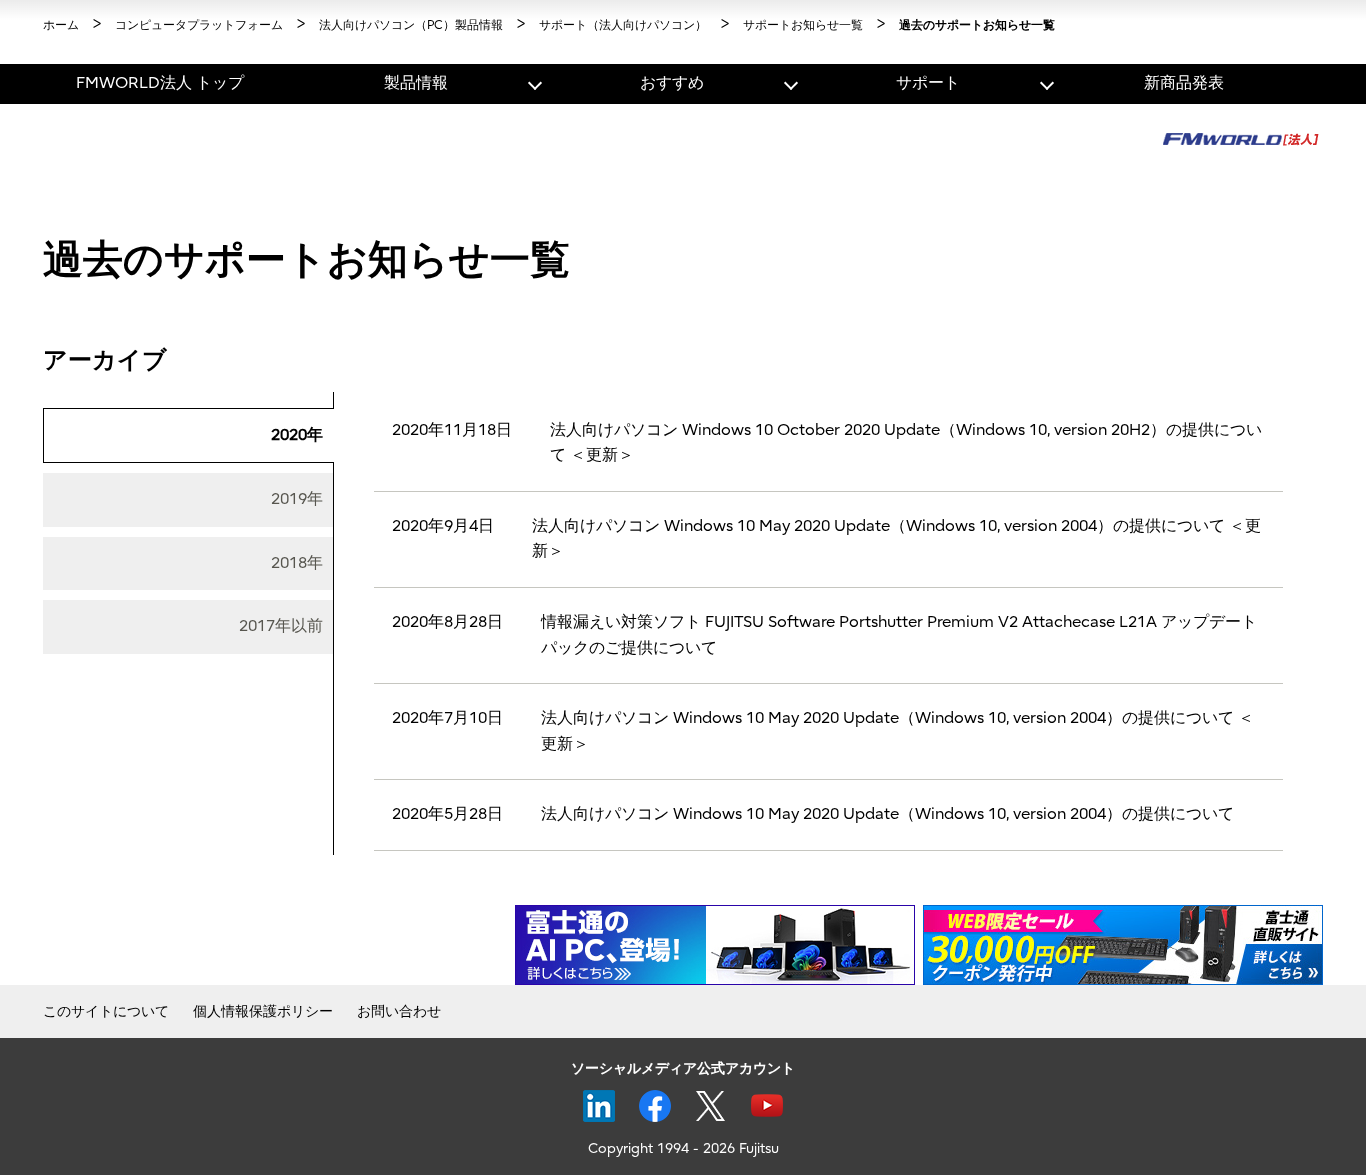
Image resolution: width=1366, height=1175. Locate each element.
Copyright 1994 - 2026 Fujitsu (683, 1148)
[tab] (188, 436)
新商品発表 (1184, 83)
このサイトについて (106, 1011)
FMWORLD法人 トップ (160, 83)
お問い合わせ (399, 1011)
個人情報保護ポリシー (263, 1011)
